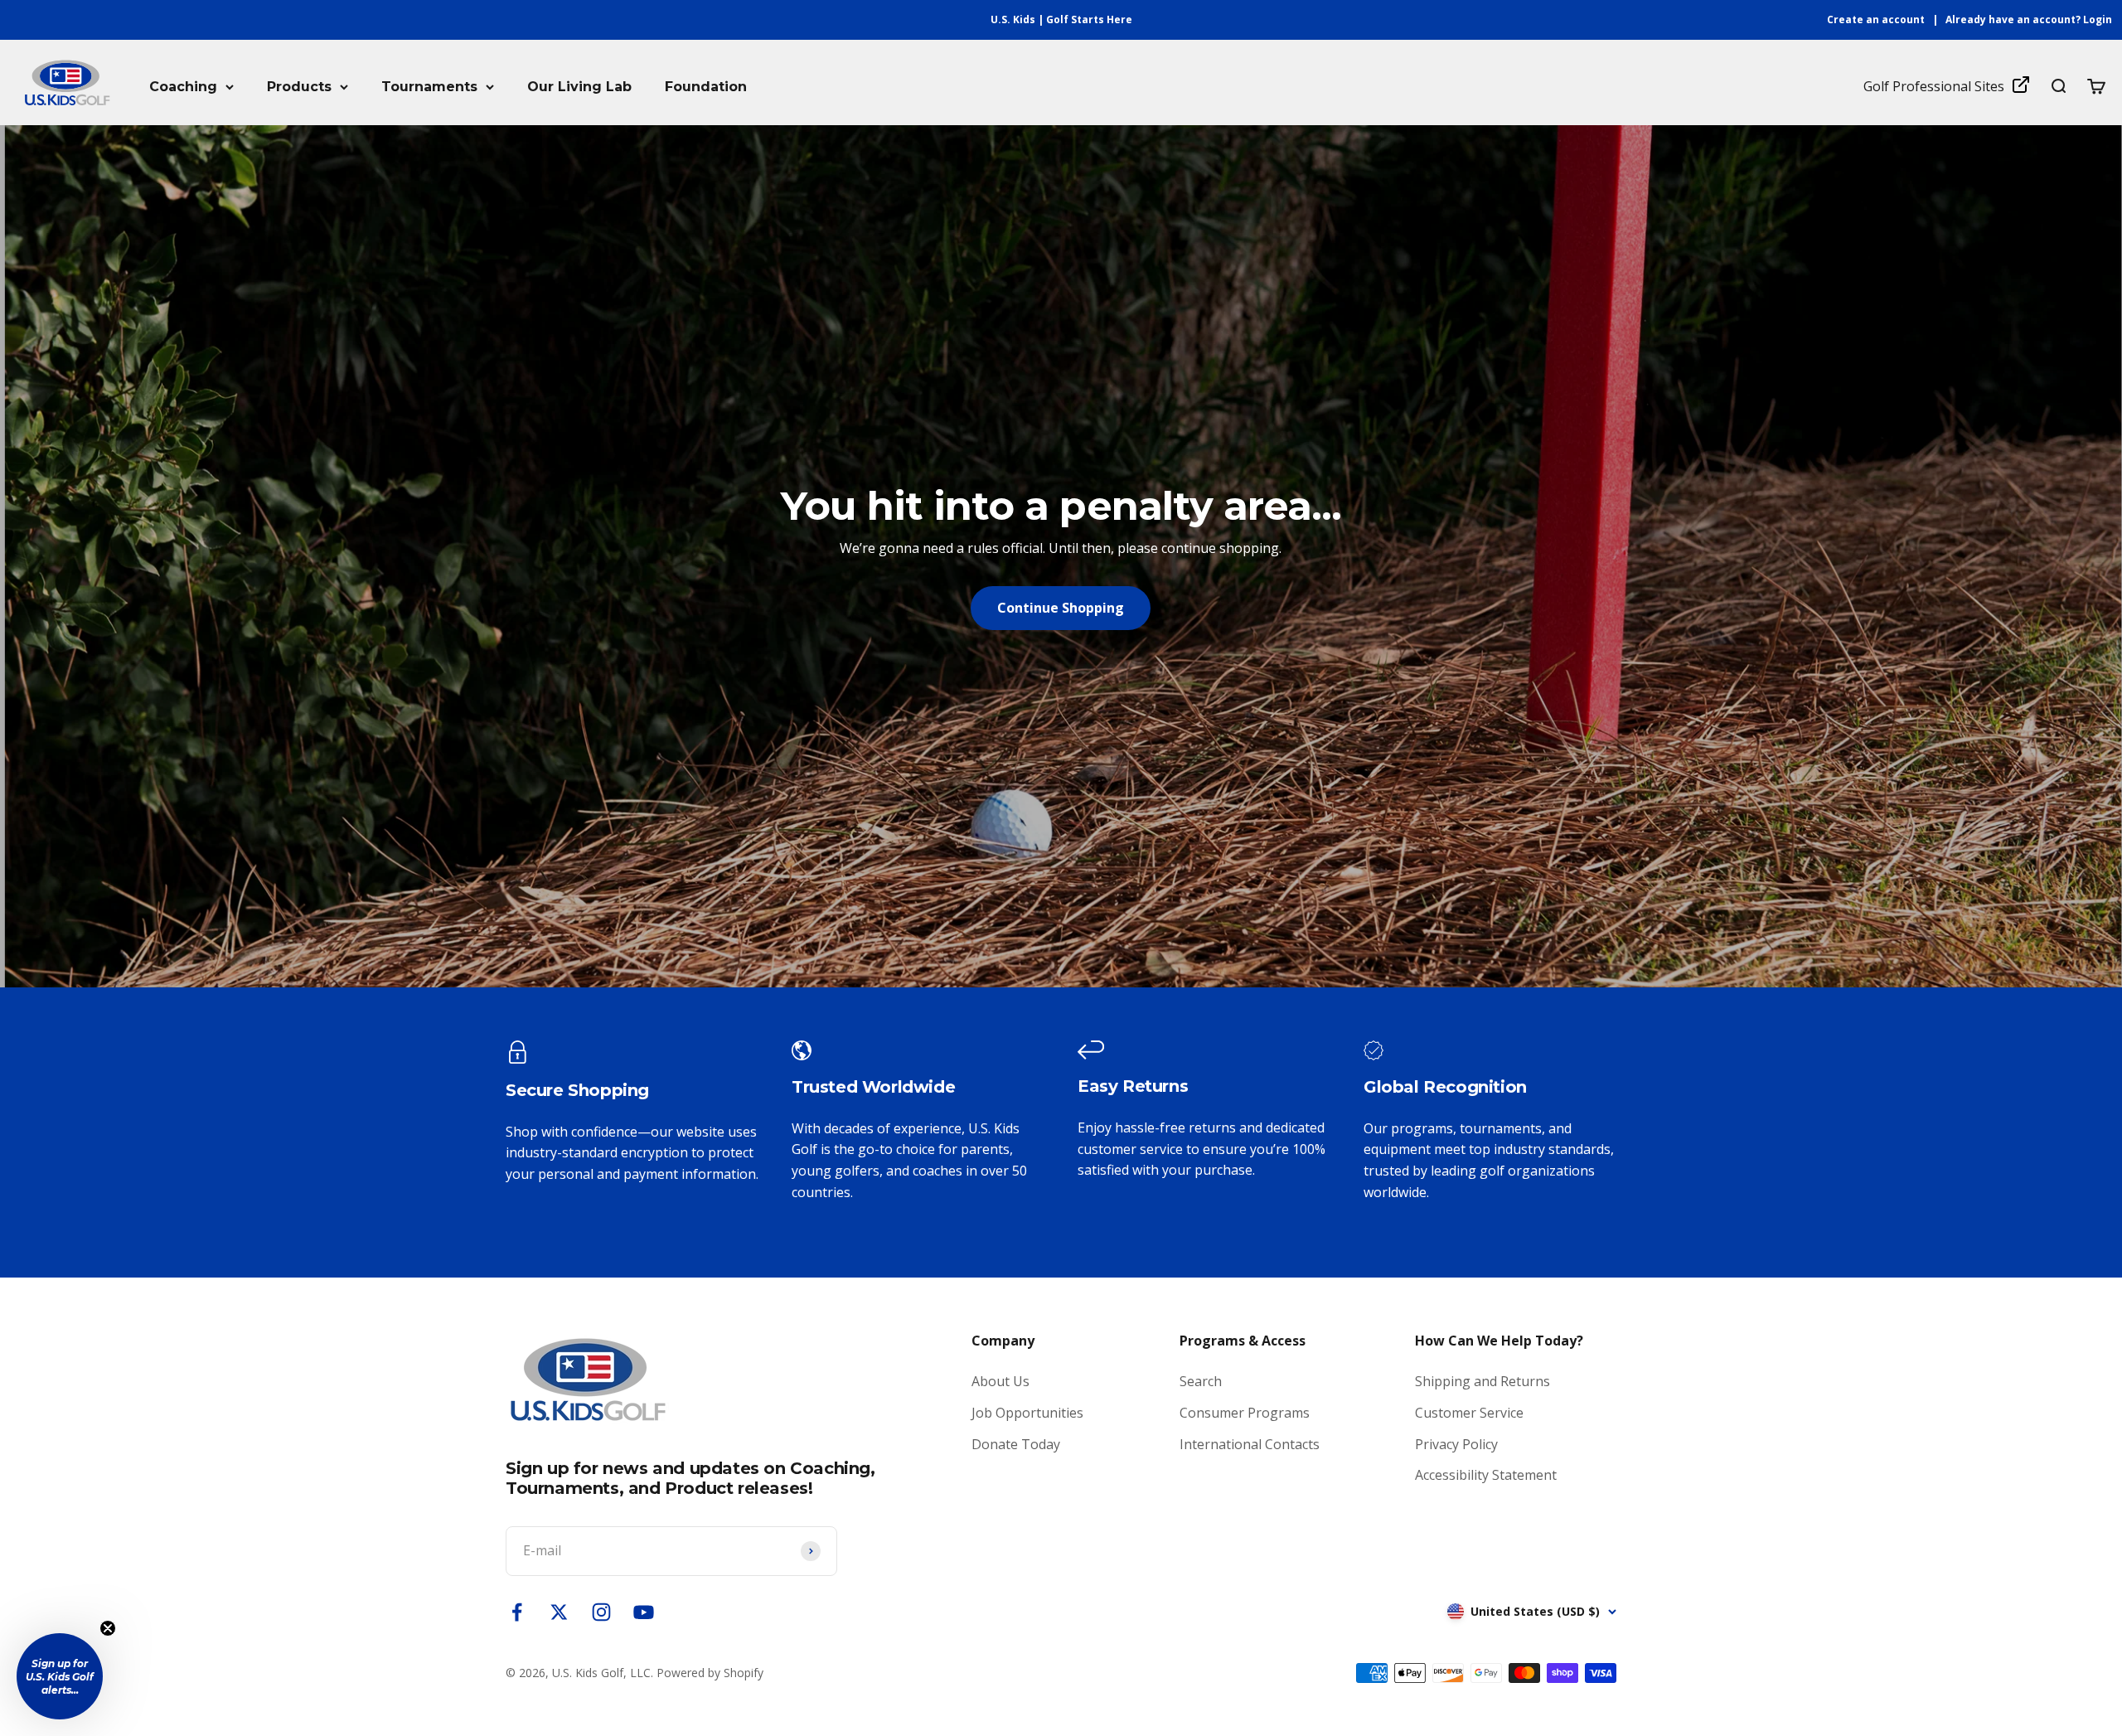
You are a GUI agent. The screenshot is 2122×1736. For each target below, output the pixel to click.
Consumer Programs (1245, 1413)
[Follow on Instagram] (601, 1612)
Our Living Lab (579, 87)
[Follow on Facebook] (517, 1612)
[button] (60, 1676)
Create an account (1876, 19)
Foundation (706, 87)
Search (1201, 1381)
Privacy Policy (1456, 1444)
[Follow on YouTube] (644, 1612)
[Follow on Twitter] (559, 1612)
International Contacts (1250, 1444)
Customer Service (1469, 1413)
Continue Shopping (1061, 608)
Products (299, 87)
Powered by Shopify (710, 1673)
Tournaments (429, 87)
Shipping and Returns (1482, 1381)
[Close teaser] (108, 1628)
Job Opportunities (1027, 1413)
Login (2098, 19)
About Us (1000, 1381)
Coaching (183, 87)
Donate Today (1016, 1444)
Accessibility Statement (1486, 1475)
